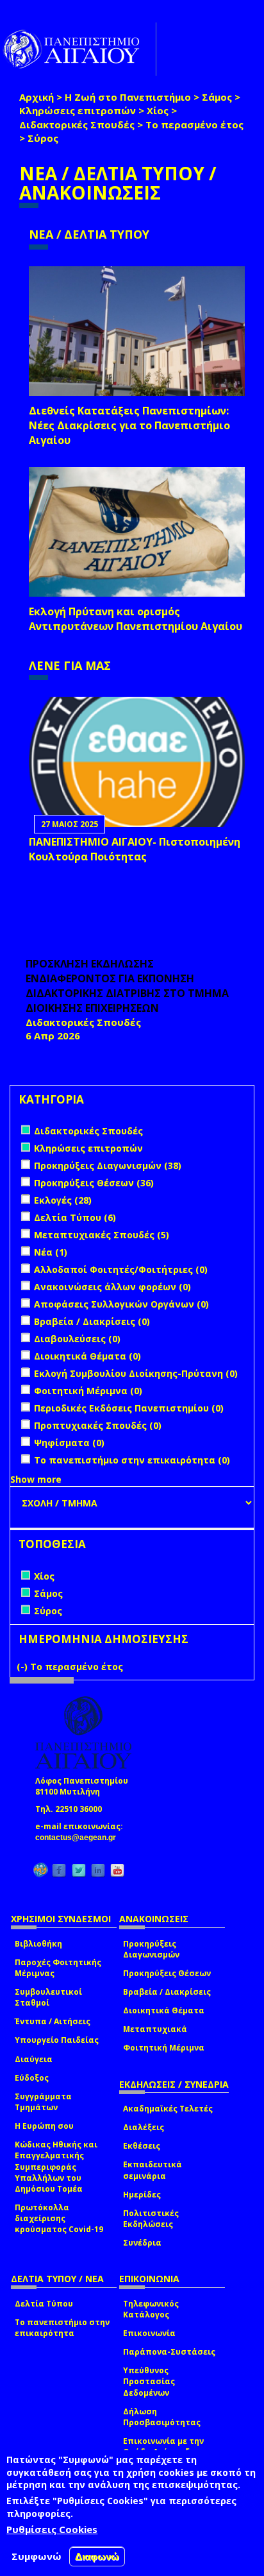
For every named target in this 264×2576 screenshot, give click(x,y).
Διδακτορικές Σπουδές (77, 124)
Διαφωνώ (97, 2556)
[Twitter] (79, 1870)
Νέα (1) (51, 1252)
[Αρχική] (78, 49)
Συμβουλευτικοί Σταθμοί (48, 1997)
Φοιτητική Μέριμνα (164, 2048)
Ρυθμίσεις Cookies (52, 2529)
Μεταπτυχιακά (155, 2029)
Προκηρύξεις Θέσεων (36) (94, 1183)
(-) (23, 1667)
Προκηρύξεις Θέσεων (167, 1973)
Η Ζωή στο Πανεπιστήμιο (128, 97)
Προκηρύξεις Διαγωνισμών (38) (108, 1165)
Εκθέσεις (142, 2146)
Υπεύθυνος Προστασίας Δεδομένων (149, 2381)
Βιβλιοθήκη (38, 1944)
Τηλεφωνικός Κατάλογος (151, 2309)
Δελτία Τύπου (44, 2304)
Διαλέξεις (144, 2127)
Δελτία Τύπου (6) (75, 1217)
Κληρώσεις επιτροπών (78, 110)
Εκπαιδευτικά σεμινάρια (153, 2170)
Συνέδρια (142, 2243)
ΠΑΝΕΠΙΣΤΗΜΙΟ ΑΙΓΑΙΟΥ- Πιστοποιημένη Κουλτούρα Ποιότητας (135, 849)
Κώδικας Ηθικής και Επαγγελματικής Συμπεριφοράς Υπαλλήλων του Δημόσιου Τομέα (56, 2167)
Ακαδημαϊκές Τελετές (168, 2109)
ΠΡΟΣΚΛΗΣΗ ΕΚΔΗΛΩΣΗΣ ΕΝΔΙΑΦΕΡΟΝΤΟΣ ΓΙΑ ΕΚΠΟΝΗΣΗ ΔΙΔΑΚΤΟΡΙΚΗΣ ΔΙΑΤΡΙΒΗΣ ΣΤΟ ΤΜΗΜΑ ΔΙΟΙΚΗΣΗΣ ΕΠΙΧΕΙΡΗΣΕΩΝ (127, 986)
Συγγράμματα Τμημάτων (43, 2102)
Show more (36, 1479)
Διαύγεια (34, 2059)
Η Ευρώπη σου (44, 2126)
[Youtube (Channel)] (117, 1870)
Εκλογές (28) (63, 1200)
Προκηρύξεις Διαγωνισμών (151, 1949)
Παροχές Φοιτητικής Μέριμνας (58, 1968)
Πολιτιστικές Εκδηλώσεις (151, 2219)
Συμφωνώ (37, 2556)
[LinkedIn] (98, 1870)
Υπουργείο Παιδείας (57, 2040)
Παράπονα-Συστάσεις (169, 2352)
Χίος (158, 110)
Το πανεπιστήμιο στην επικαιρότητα (62, 2328)
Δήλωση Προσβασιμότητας (162, 2417)
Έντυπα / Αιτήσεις (53, 2021)
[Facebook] (59, 1870)
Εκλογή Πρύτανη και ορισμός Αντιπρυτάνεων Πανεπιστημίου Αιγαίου (136, 619)
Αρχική (37, 97)
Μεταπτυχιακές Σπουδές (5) (102, 1235)
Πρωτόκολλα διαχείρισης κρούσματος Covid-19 (59, 2218)
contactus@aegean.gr (79, 1838)
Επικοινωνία (149, 2333)
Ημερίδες (142, 2195)
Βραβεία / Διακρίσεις (167, 1992)
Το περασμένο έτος (194, 124)
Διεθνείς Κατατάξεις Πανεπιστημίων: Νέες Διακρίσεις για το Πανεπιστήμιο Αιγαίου (129, 425)
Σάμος (217, 97)
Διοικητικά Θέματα (164, 2010)
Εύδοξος (32, 2078)
